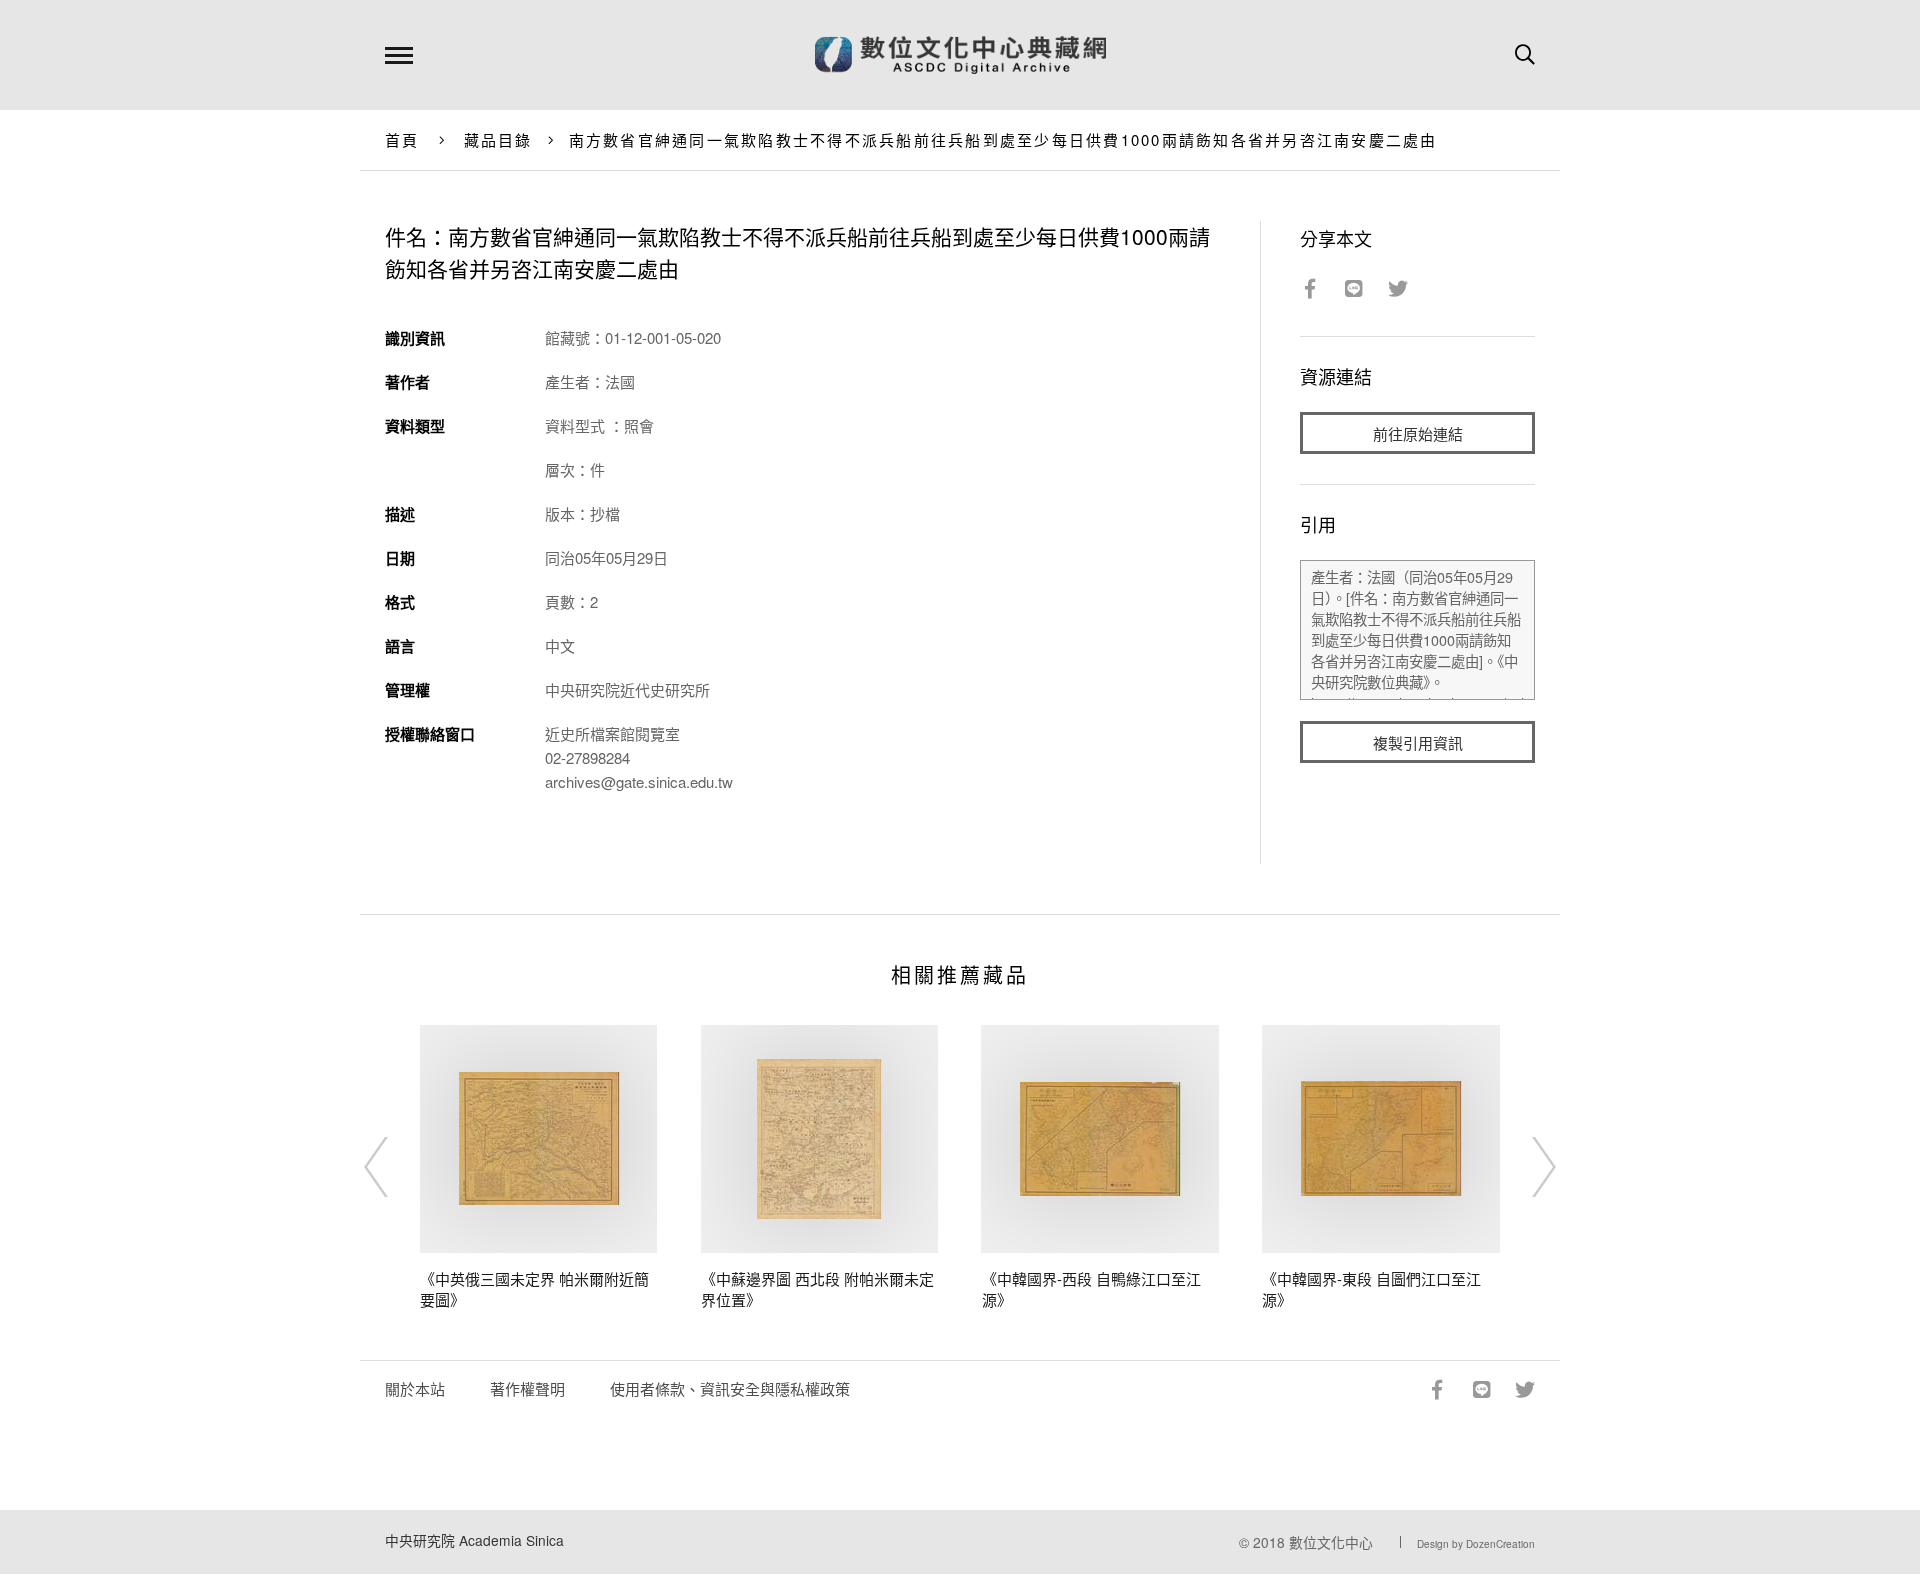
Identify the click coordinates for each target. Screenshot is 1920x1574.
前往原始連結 (1418, 433)
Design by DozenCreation (1476, 1544)
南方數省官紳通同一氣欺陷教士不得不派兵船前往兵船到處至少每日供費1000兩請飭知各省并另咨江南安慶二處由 (1003, 139)
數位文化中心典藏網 (960, 55)
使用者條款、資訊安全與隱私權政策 (730, 1388)
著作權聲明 (527, 1388)
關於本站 (415, 1388)
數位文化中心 (1331, 1542)
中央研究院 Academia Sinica (474, 1540)
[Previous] (394, 1167)
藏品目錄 (498, 139)
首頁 (402, 139)
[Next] (1526, 1167)
